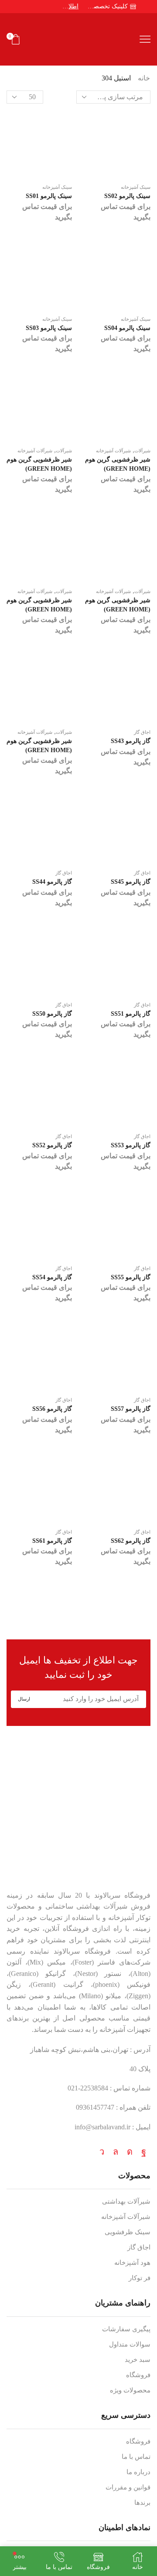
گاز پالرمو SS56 (52, 1409)
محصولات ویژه (130, 2390)
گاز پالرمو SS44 (52, 882)
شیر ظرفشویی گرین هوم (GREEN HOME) (39, 464)
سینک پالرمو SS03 (49, 328)
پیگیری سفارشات (126, 2329)
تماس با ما (136, 2457)
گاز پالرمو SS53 (131, 1145)
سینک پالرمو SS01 (49, 196)
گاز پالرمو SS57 (131, 1409)
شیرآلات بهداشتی (126, 2201)
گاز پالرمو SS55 (131, 1277)
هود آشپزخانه (132, 2263)
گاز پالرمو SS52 (52, 1145)
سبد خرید (138, 2360)
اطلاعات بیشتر (69, 6)
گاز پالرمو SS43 (131, 741)
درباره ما (138, 2472)
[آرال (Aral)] (78, 1612)
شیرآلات (64, 451)
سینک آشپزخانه (57, 187)
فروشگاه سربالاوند (122, 1895)
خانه (144, 78)
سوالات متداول (130, 2344)
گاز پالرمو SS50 (52, 1014)
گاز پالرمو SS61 (52, 1541)
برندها (142, 2503)
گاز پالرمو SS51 (131, 1014)
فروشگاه (138, 2375)
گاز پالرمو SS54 (52, 1277)
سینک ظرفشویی (128, 2232)
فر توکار (140, 2278)
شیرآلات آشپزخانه (35, 451)
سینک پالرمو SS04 (127, 328)
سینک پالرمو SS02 (127, 196)
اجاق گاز (142, 732)
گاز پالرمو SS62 (131, 1541)
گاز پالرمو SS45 (131, 882)
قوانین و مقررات (128, 2487)
